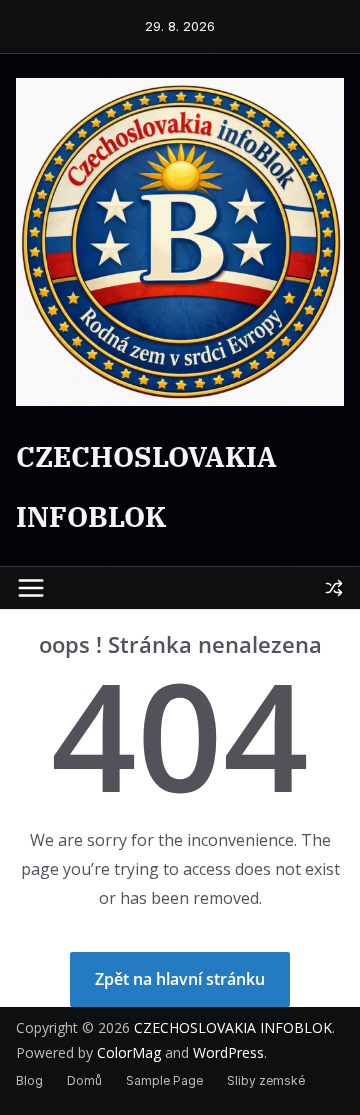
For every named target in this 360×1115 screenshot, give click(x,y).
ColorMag (129, 1052)
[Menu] (31, 588)
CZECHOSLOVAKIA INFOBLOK (233, 1027)
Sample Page (164, 1080)
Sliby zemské (266, 1080)
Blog (29, 1080)
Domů (84, 1080)
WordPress (228, 1052)
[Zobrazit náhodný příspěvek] (334, 588)
